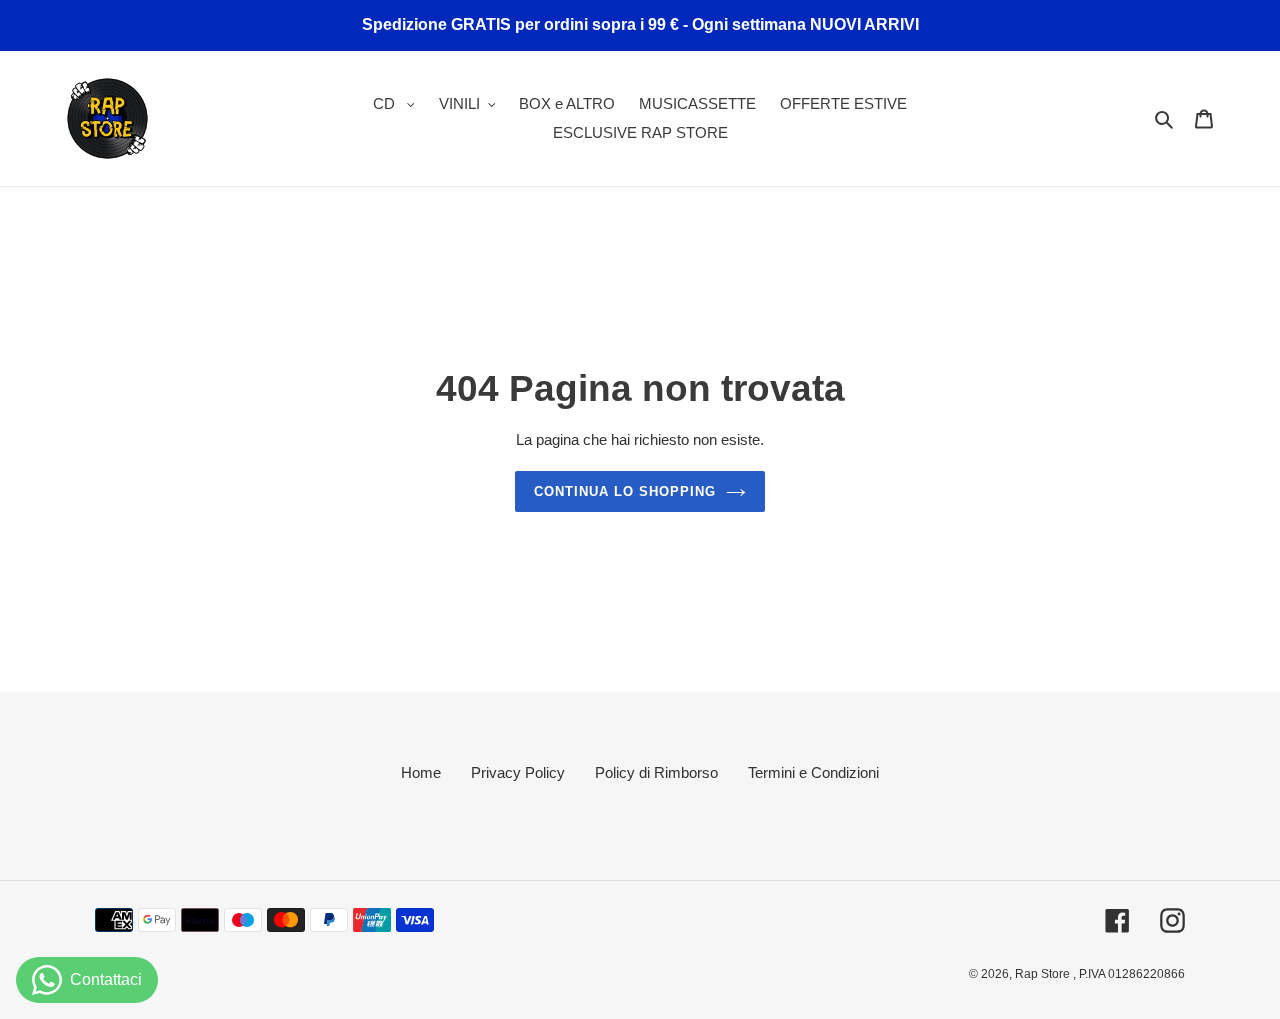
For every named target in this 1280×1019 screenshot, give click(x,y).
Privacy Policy (518, 772)
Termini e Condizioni (813, 772)
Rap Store (1044, 974)
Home (421, 772)
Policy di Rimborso (656, 772)
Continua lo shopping (625, 491)
